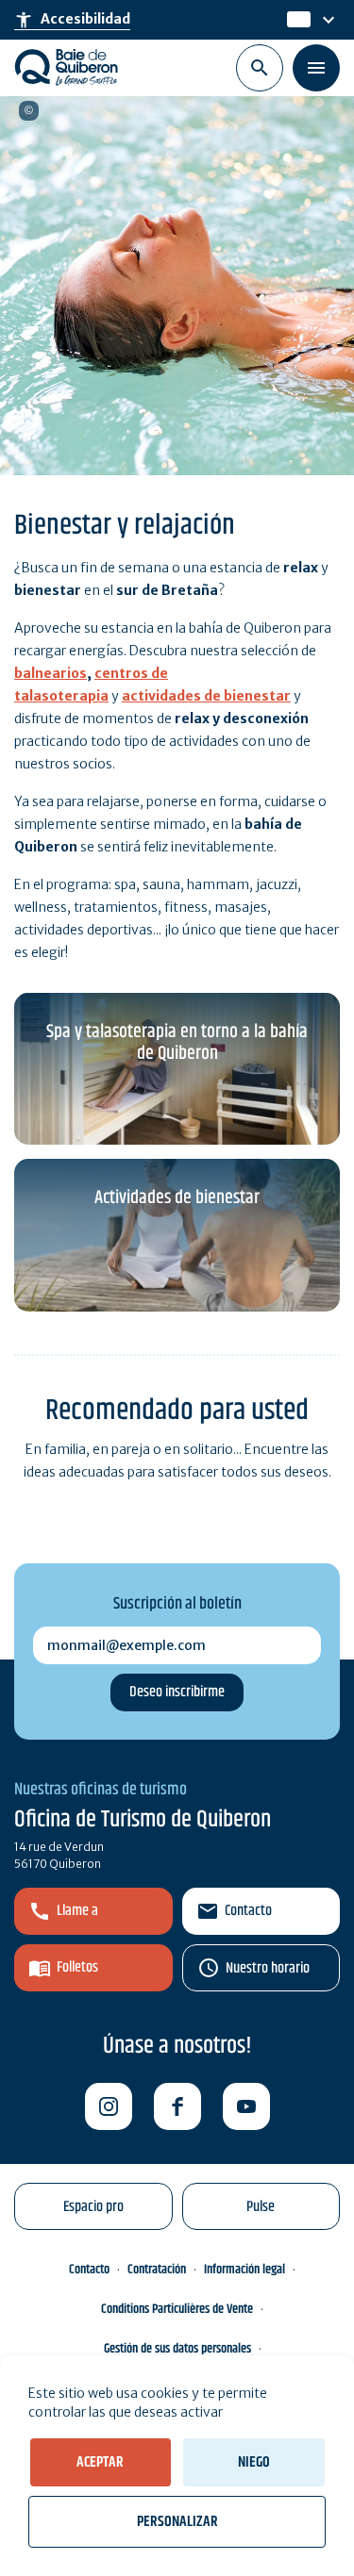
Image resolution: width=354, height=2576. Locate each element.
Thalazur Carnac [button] (29, 111)
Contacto (248, 1911)
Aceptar (100, 2462)
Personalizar (177, 2522)
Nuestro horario (268, 1968)
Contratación (157, 2270)
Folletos (77, 1967)
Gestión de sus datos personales (177, 2349)
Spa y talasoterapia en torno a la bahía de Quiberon (177, 1043)
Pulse (261, 2207)
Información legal (244, 2270)
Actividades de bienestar (177, 1198)
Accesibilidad (72, 20)
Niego (254, 2462)
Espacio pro (93, 2207)
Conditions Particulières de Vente (177, 2309)
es (296, 20)
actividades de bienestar (206, 696)
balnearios (51, 673)
